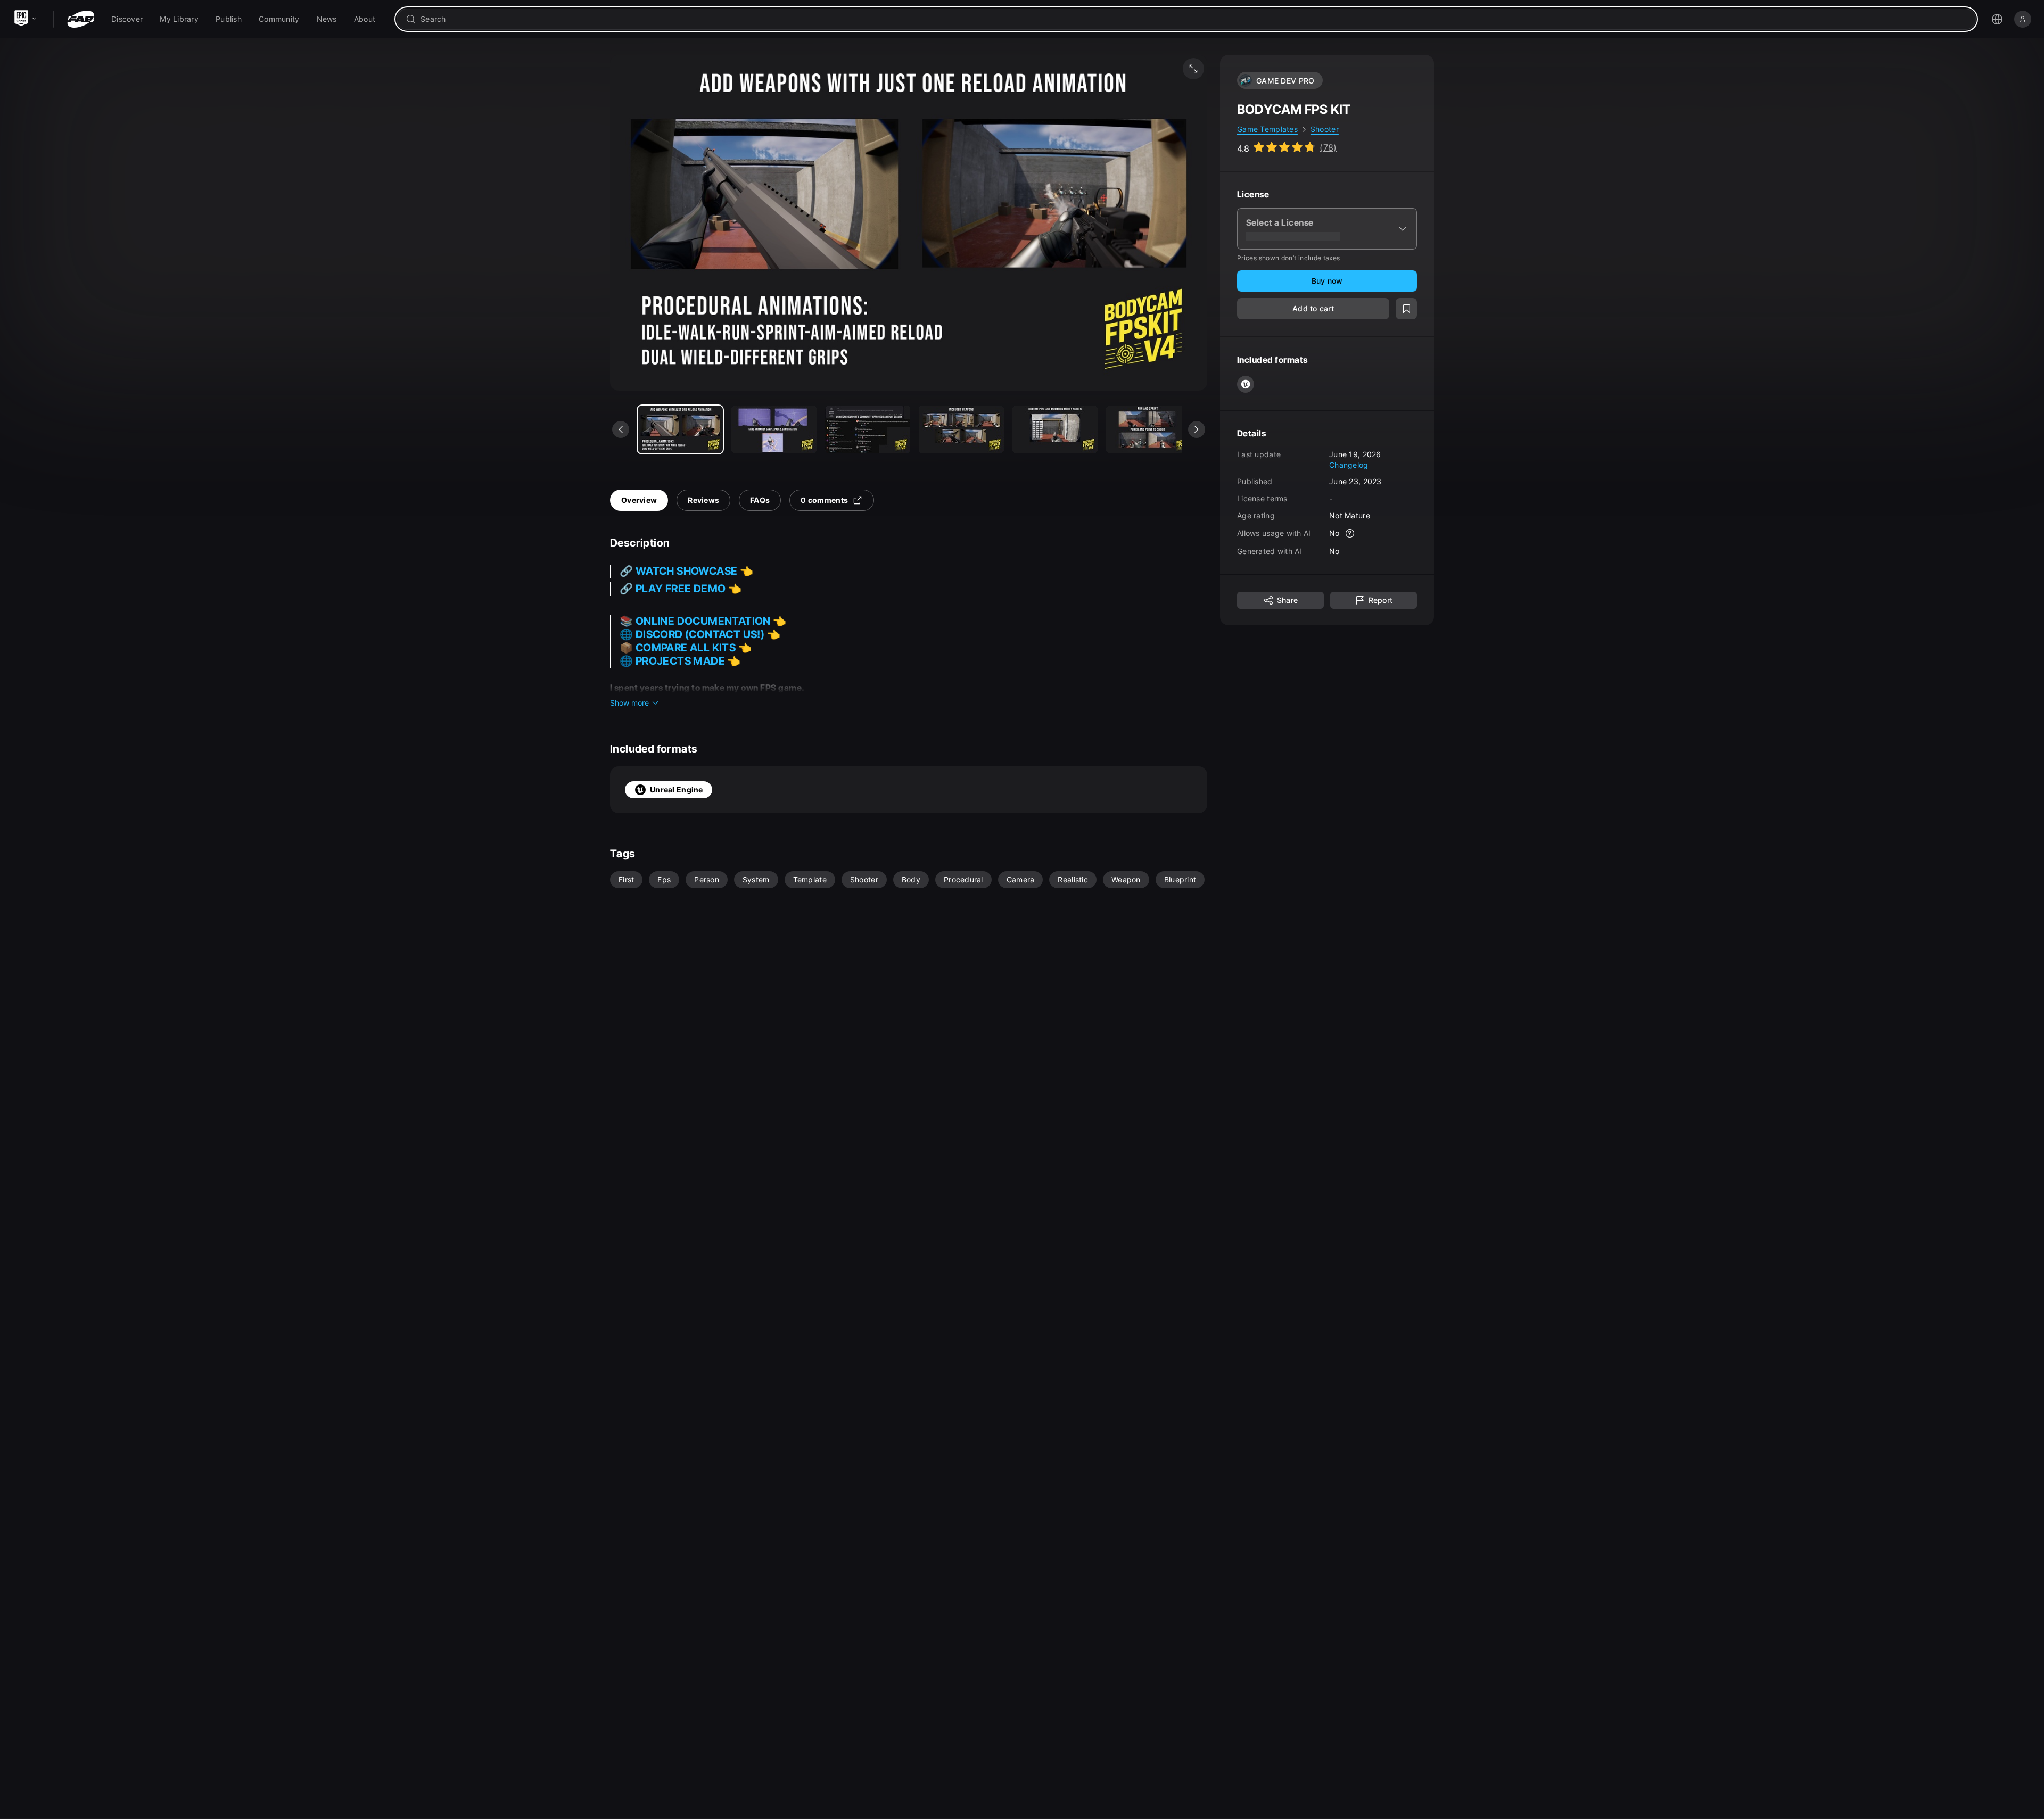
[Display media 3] (961, 429)
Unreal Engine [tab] (677, 789)
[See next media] (1197, 429)
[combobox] (1194, 19)
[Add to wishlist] (1406, 309)
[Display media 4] (1055, 429)
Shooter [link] (1325, 129)
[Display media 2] (868, 429)
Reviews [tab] (703, 500)
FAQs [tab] (760, 500)
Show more (629, 703)
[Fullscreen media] (1193, 69)
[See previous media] (621, 429)
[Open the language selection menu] (1997, 19)
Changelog (1349, 464)
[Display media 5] (1149, 429)
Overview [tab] (639, 500)
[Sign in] (2023, 19)
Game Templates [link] (1267, 129)
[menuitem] (127, 19)
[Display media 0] (680, 429)
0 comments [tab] (824, 500)
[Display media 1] (774, 429)
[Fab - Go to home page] (81, 19)
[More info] (1350, 533)
